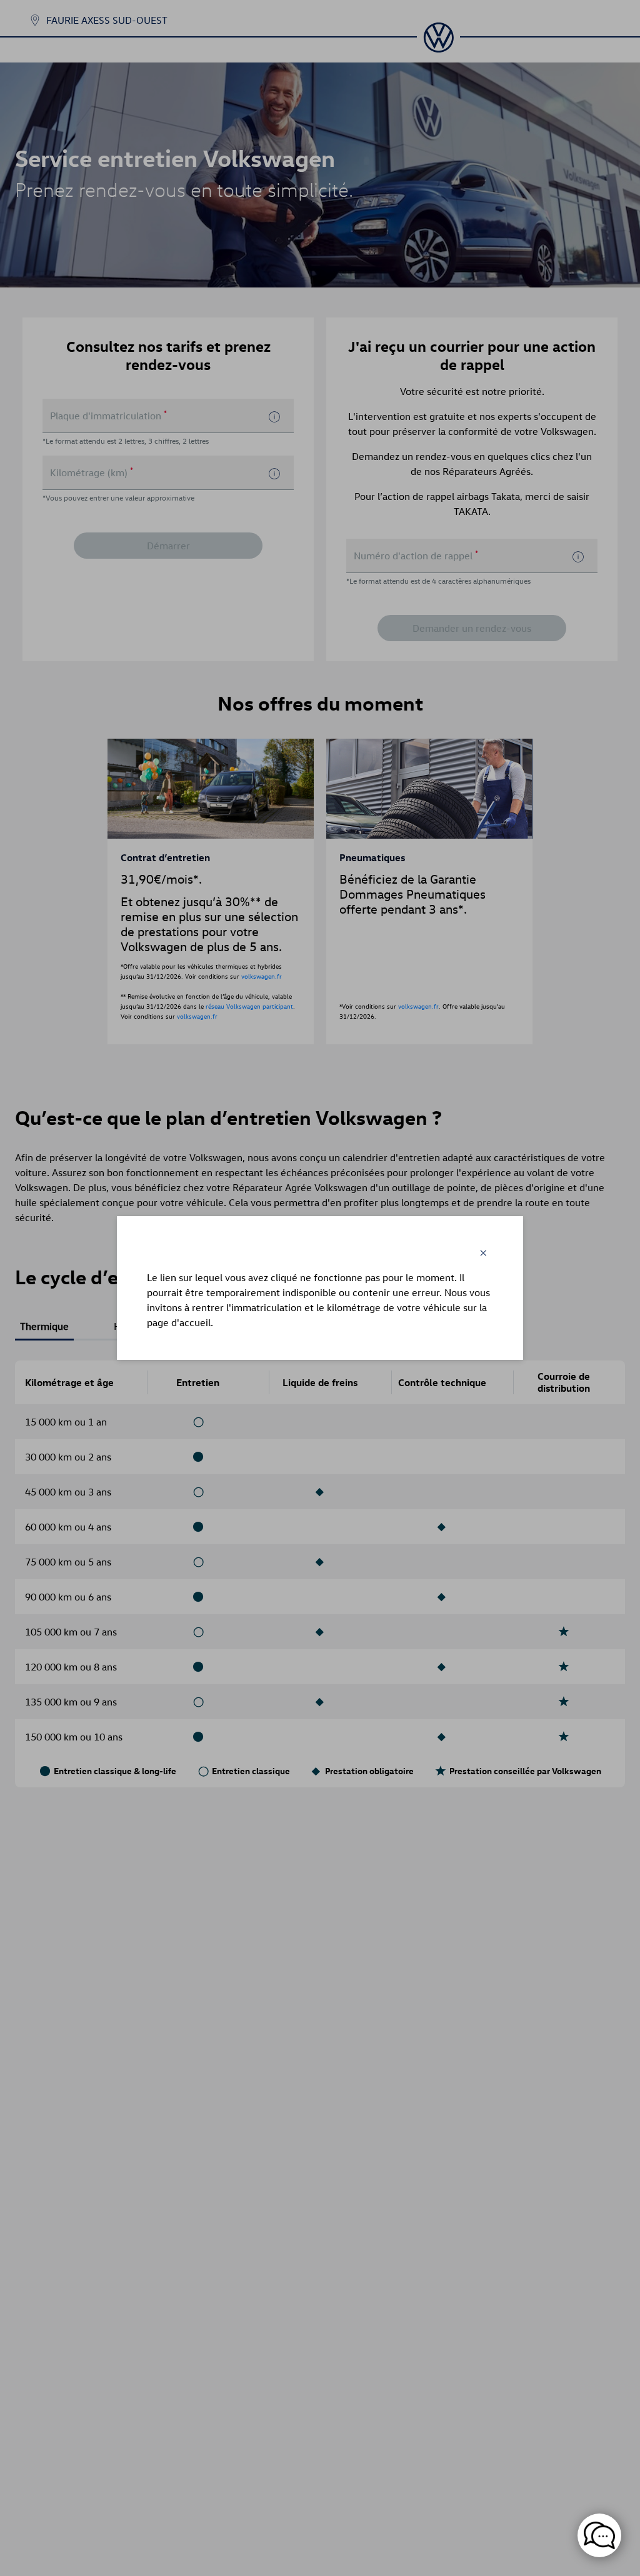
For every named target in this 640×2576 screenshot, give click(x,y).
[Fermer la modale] (483, 1253)
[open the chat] (599, 2535)
